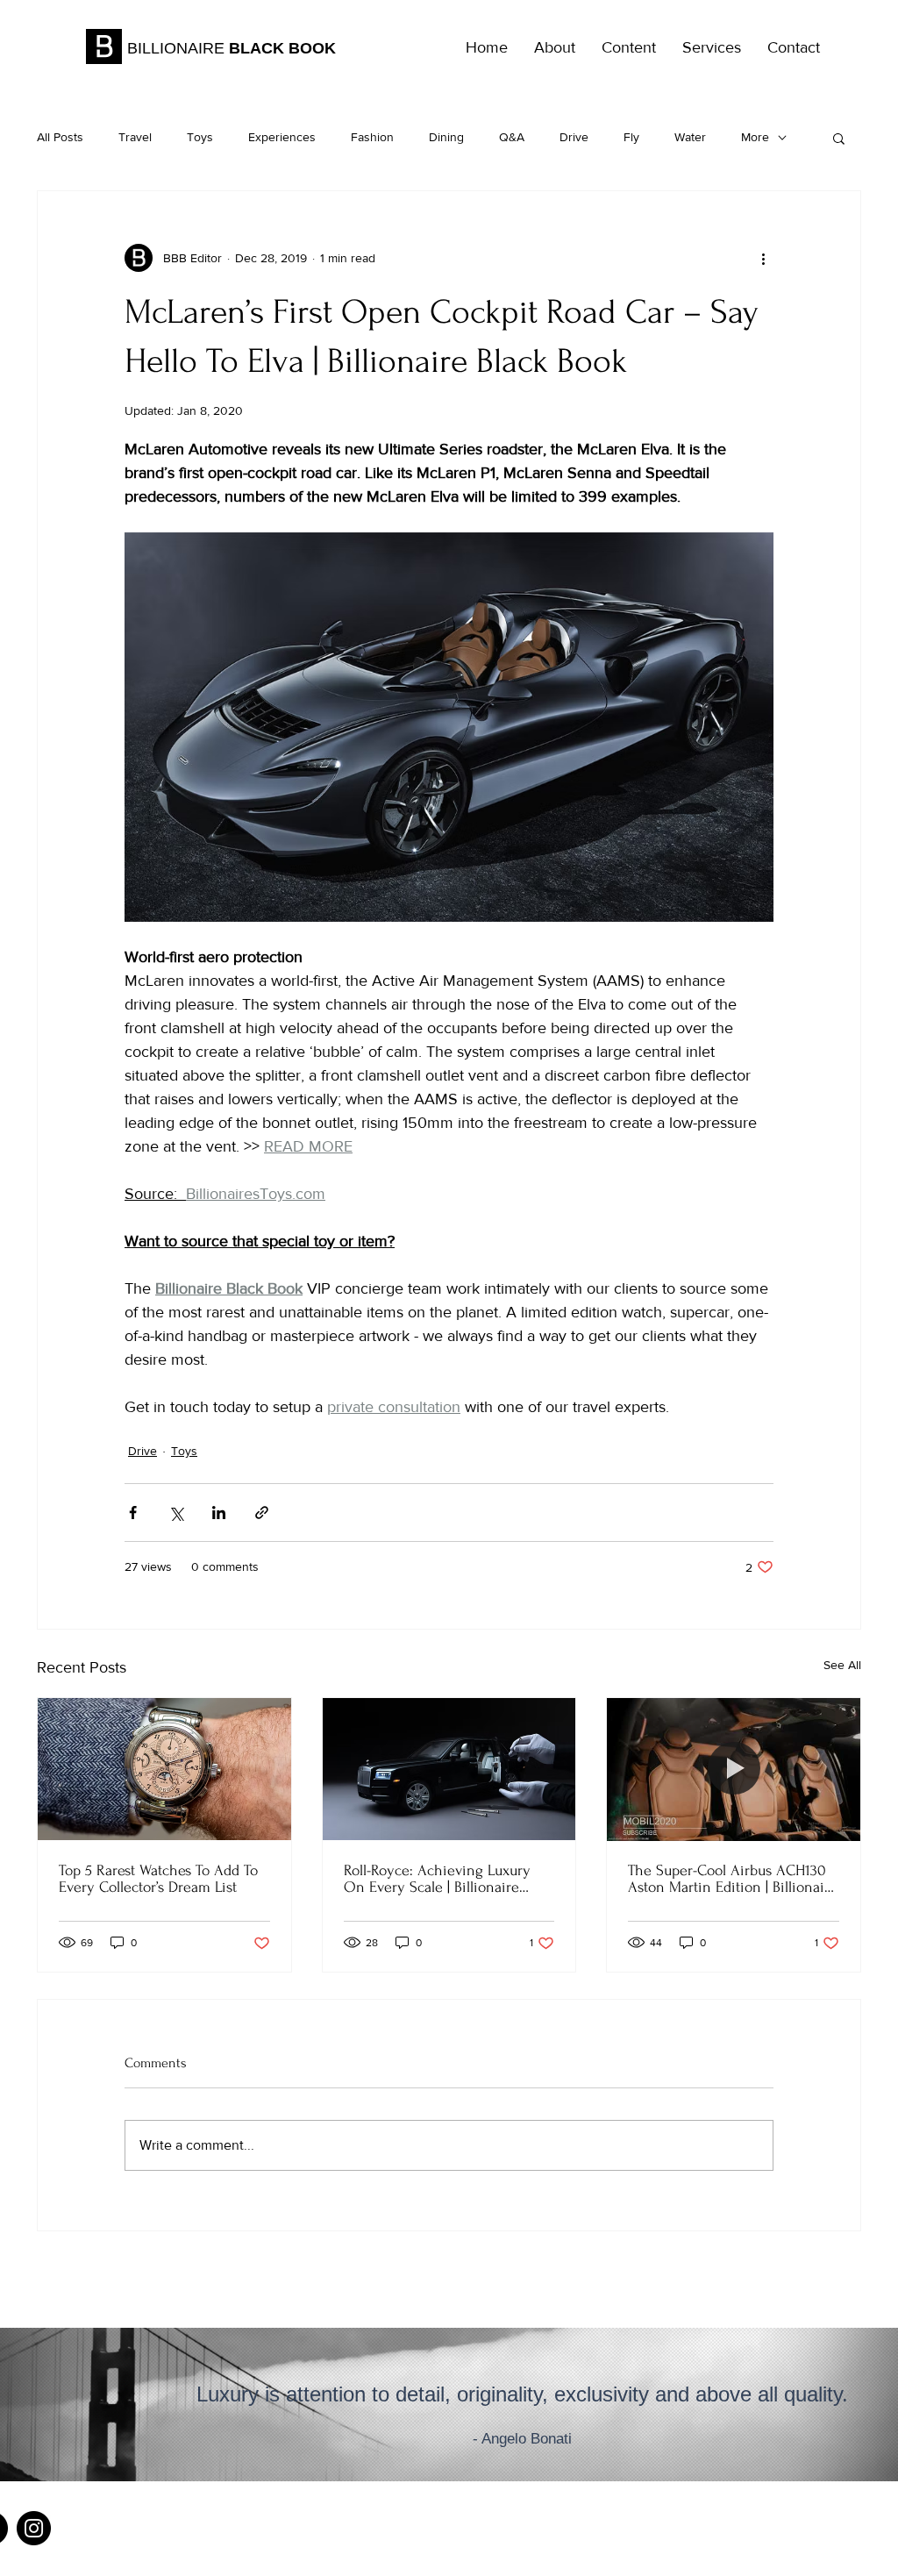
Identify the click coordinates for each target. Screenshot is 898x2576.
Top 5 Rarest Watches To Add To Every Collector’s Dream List (158, 1879)
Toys (200, 137)
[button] (839, 138)
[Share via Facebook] (133, 1513)
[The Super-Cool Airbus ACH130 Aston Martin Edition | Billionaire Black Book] (734, 1769)
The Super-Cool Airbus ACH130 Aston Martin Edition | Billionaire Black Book (733, 1879)
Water (690, 137)
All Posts (60, 137)
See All (842, 1665)
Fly (631, 137)
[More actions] (763, 258)
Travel (135, 137)
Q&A (512, 137)
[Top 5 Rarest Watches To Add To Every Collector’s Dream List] (164, 1769)
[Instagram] (34, 2528)
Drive (574, 137)
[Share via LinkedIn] (219, 1513)
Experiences (282, 137)
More (755, 137)
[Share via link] (262, 1513)
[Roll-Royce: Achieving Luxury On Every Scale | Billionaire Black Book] (449, 1769)
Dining (446, 137)
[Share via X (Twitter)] (176, 1513)
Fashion (372, 137)
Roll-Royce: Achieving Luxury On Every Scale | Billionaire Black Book (437, 1879)
